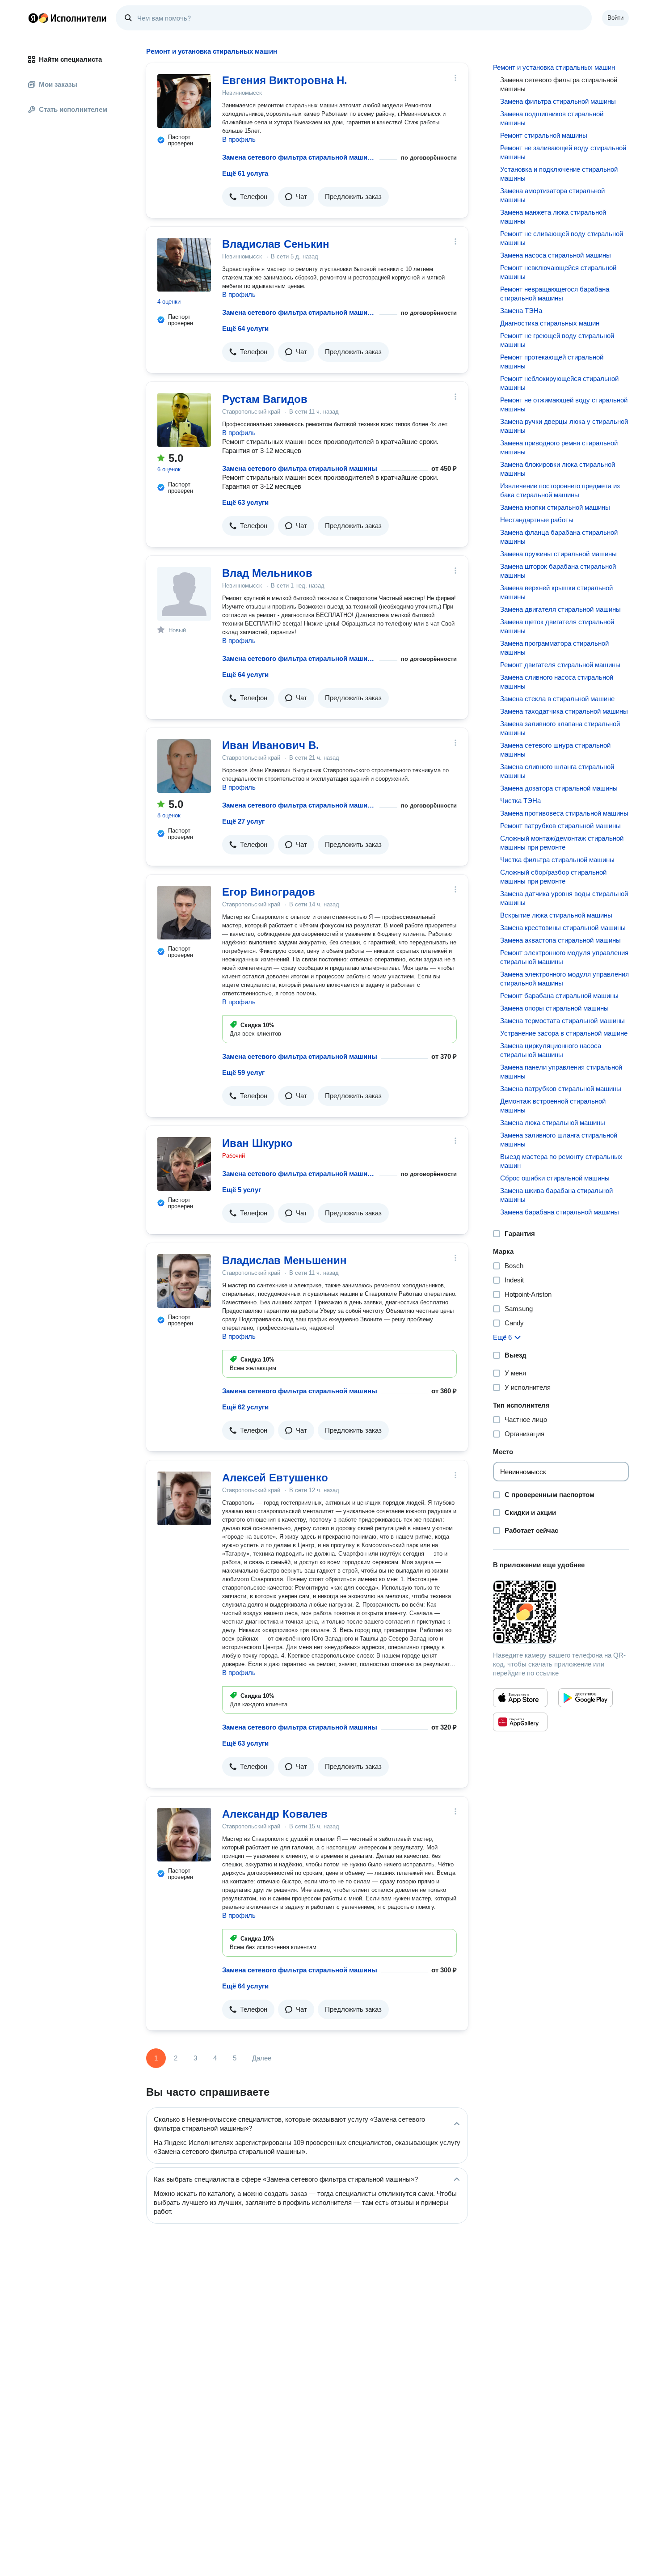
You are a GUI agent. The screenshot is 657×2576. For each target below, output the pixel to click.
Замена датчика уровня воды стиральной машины (564, 898)
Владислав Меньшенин (284, 1260)
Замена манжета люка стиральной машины (553, 217)
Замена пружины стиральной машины (558, 554)
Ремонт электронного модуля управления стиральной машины (564, 957)
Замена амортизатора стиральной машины (552, 195)
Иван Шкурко (257, 1143)
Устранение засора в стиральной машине (564, 1033)
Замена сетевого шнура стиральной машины (555, 750)
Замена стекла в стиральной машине (557, 699)
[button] (248, 197)
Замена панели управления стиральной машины (561, 1072)
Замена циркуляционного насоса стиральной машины (551, 1050)
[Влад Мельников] (184, 594)
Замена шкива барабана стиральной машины (556, 1195)
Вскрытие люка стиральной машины (556, 915)
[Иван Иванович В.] (184, 766)
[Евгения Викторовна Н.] (184, 101)
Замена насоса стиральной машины (556, 255)
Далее (262, 2058)
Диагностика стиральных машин (550, 323)
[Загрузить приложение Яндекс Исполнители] (561, 1612)
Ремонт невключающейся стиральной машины (558, 272)
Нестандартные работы (537, 520)
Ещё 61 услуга (245, 173)
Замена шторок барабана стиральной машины (558, 571)
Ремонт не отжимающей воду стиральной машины (564, 404)
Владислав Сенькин (276, 244)
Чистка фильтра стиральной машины (557, 860)
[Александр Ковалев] (184, 1835)
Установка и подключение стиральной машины (559, 174)
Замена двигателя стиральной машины (560, 609)
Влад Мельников (267, 573)
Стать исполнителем (73, 109)
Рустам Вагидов (265, 399)
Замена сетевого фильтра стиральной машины (299, 157)
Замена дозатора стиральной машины (559, 788)
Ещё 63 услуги (245, 502)
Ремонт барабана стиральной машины (559, 996)
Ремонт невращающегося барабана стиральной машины (555, 294)
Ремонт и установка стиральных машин (554, 67)
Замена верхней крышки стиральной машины (556, 592)
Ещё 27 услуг (243, 821)
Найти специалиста (70, 59)
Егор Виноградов (269, 892)
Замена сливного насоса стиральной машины (557, 682)
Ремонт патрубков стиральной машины (560, 826)
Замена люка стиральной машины (553, 1123)
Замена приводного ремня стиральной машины (559, 447)
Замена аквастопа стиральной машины (560, 940)
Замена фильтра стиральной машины (558, 101)
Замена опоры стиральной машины (554, 1008)
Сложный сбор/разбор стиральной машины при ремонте (553, 877)
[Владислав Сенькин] (184, 265)
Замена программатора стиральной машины (554, 648)
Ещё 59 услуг (243, 1072)
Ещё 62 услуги (245, 1407)
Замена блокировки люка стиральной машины (558, 469)
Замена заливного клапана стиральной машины (560, 728)
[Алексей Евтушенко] (184, 1498)
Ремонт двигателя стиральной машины (560, 665)
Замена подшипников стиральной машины (552, 118)
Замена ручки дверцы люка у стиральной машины (564, 426)
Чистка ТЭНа (520, 801)
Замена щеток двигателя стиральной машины (557, 626)
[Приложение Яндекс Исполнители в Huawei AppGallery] (520, 1722)
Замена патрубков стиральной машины (561, 1089)
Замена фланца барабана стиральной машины (559, 537)
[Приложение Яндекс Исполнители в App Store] (520, 1698)
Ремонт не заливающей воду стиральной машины (563, 152)
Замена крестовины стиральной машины (563, 928)
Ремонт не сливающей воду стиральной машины (562, 238)
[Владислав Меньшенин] (184, 1281)
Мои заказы (58, 84)
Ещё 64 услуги (245, 328)
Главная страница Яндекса (33, 18)
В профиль (239, 139)
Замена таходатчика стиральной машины (564, 711)
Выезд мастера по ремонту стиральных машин (561, 1161)
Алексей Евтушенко (275, 1478)
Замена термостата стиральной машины (562, 1021)
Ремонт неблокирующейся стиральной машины (559, 383)
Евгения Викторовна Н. (285, 80)
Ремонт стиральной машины (544, 135)
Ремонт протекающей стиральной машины (552, 362)
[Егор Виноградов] (184, 913)
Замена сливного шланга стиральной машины (557, 771)
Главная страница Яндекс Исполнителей (67, 18)
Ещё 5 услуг (242, 1190)
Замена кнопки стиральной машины (555, 507)
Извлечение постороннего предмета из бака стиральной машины (560, 490)
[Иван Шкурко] (184, 1164)
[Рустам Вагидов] (184, 420)
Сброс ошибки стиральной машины (555, 1178)
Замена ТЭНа (521, 311)
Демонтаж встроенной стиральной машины (553, 1106)
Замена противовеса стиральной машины (564, 813)
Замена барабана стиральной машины (560, 1212)
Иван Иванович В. (271, 745)
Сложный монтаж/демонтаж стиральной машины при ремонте (562, 843)
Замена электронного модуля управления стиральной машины (564, 979)
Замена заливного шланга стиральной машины (559, 1140)
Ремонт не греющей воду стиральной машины (557, 340)
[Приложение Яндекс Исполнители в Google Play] (585, 1698)
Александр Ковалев (275, 1814)
